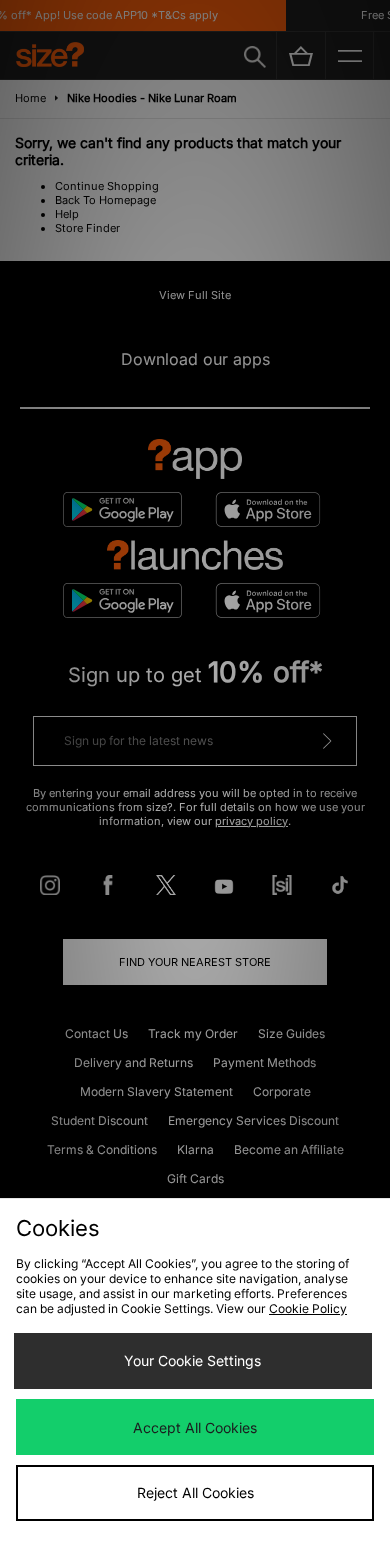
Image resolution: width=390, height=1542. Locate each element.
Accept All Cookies (195, 1427)
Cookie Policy (308, 1308)
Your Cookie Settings (192, 1360)
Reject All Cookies (195, 1492)
